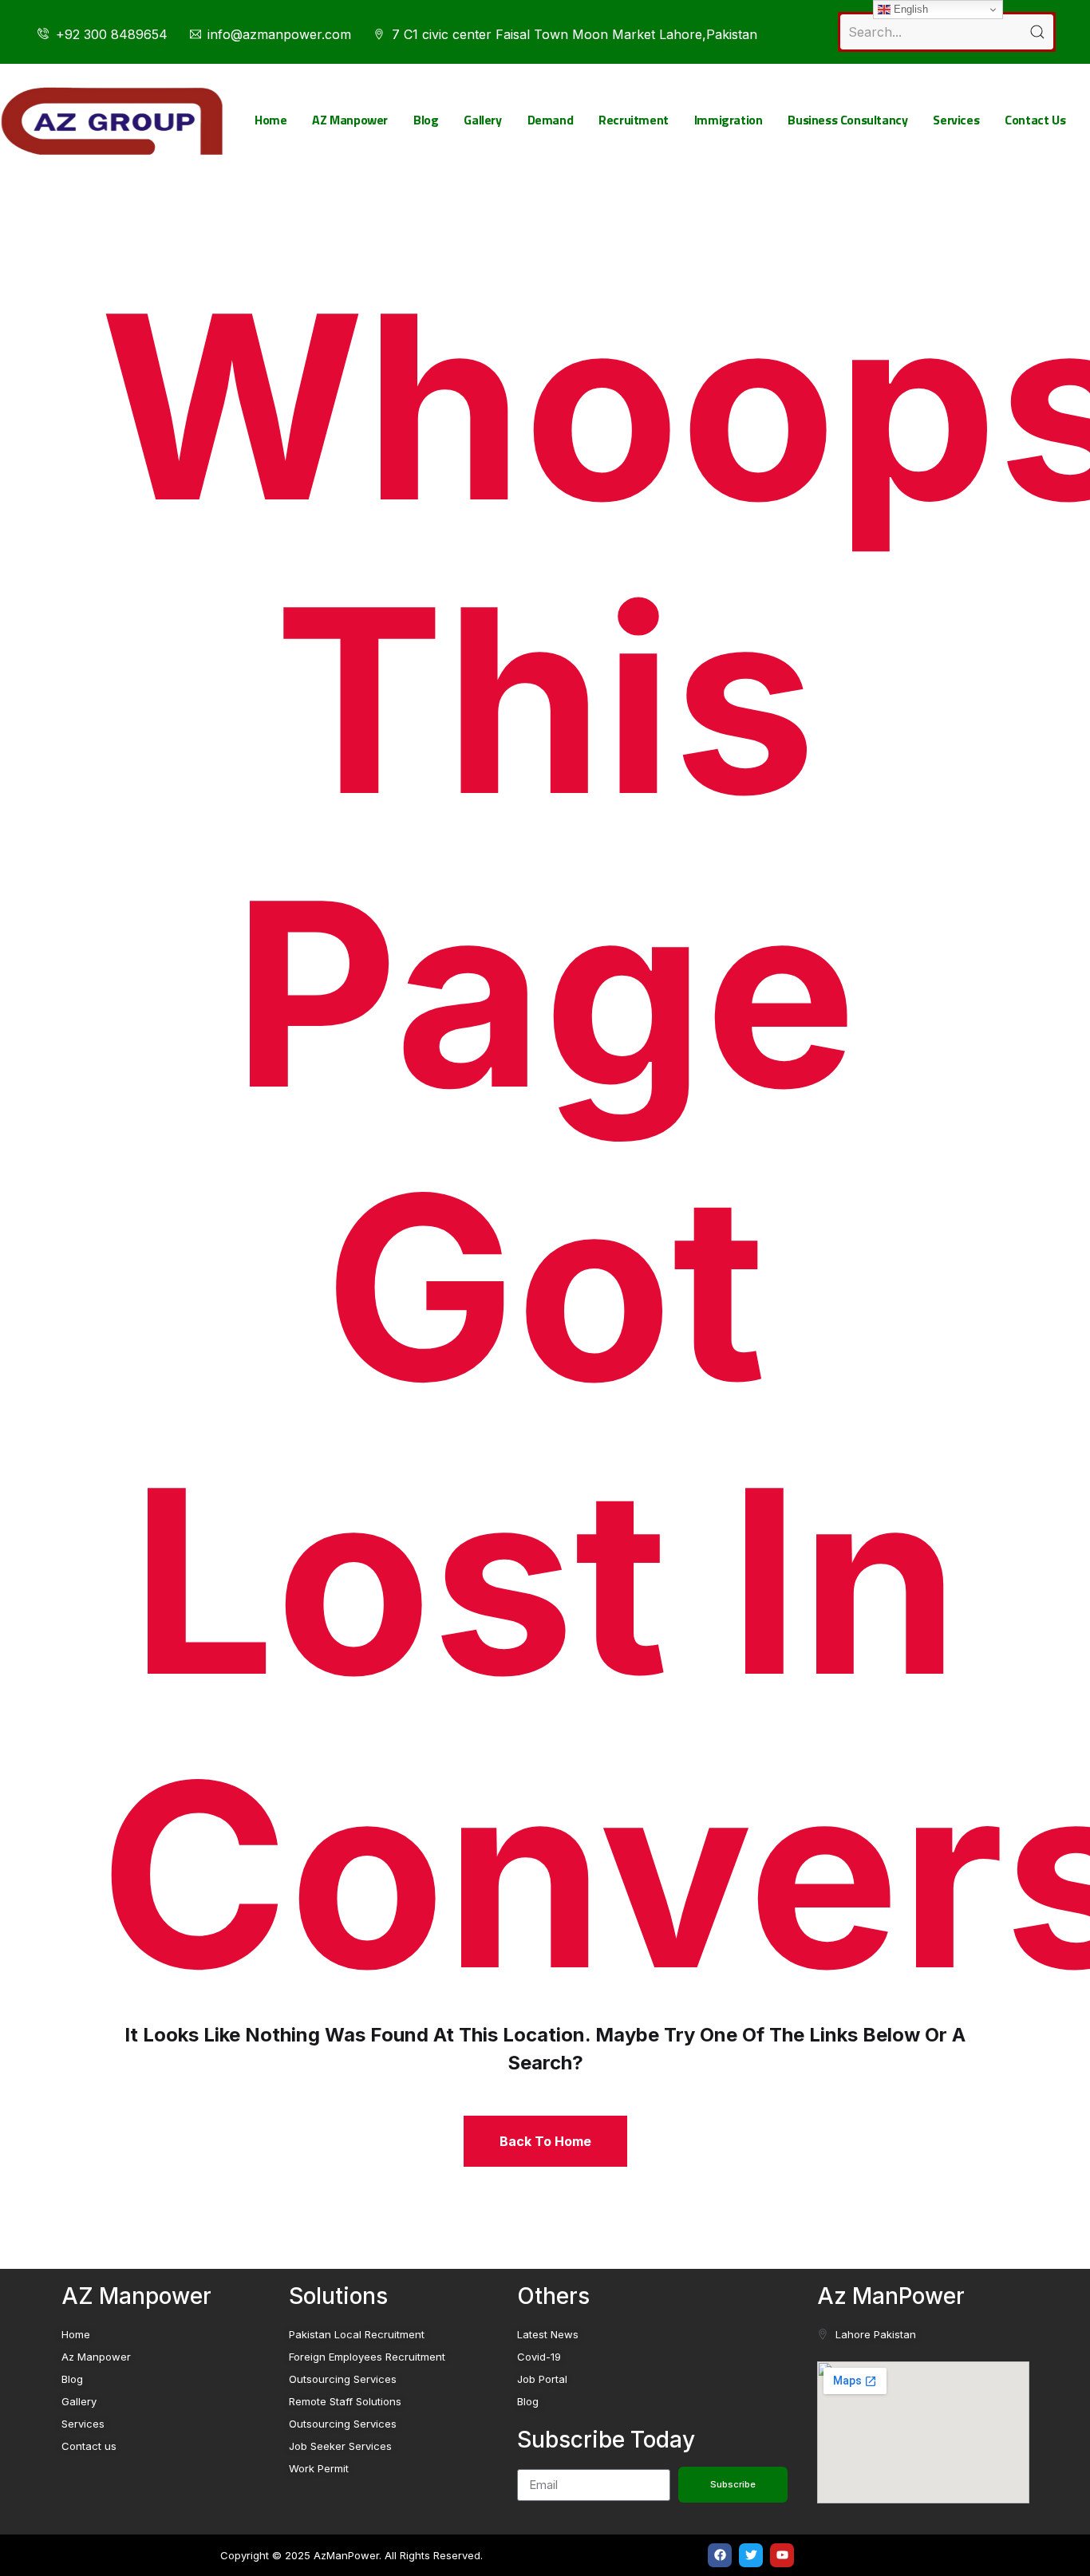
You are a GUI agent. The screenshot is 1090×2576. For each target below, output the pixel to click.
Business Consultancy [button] (847, 120)
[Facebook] (720, 2555)
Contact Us (1035, 120)
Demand (551, 120)
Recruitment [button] (634, 120)
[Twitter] (751, 2555)
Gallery (482, 120)
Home (271, 120)
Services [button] (956, 120)
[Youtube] (782, 2555)
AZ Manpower (350, 120)
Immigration (729, 120)
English (909, 9)
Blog (426, 120)
